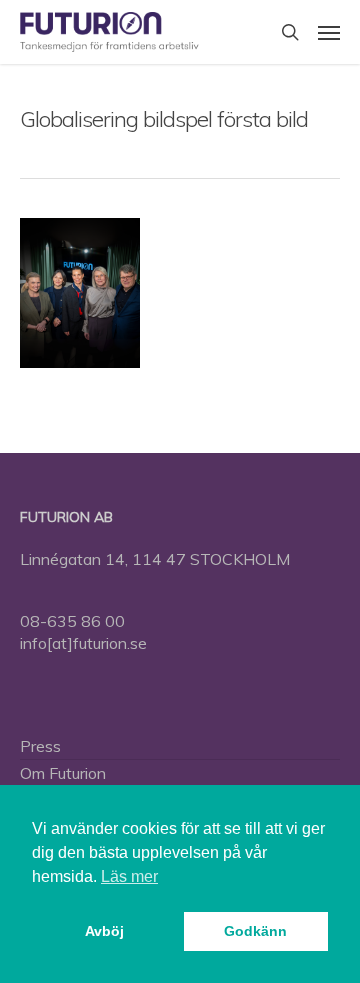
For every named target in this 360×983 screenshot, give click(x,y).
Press (40, 746)
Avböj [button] (104, 931)
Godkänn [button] (255, 931)
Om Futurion (63, 773)
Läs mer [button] (129, 876)
